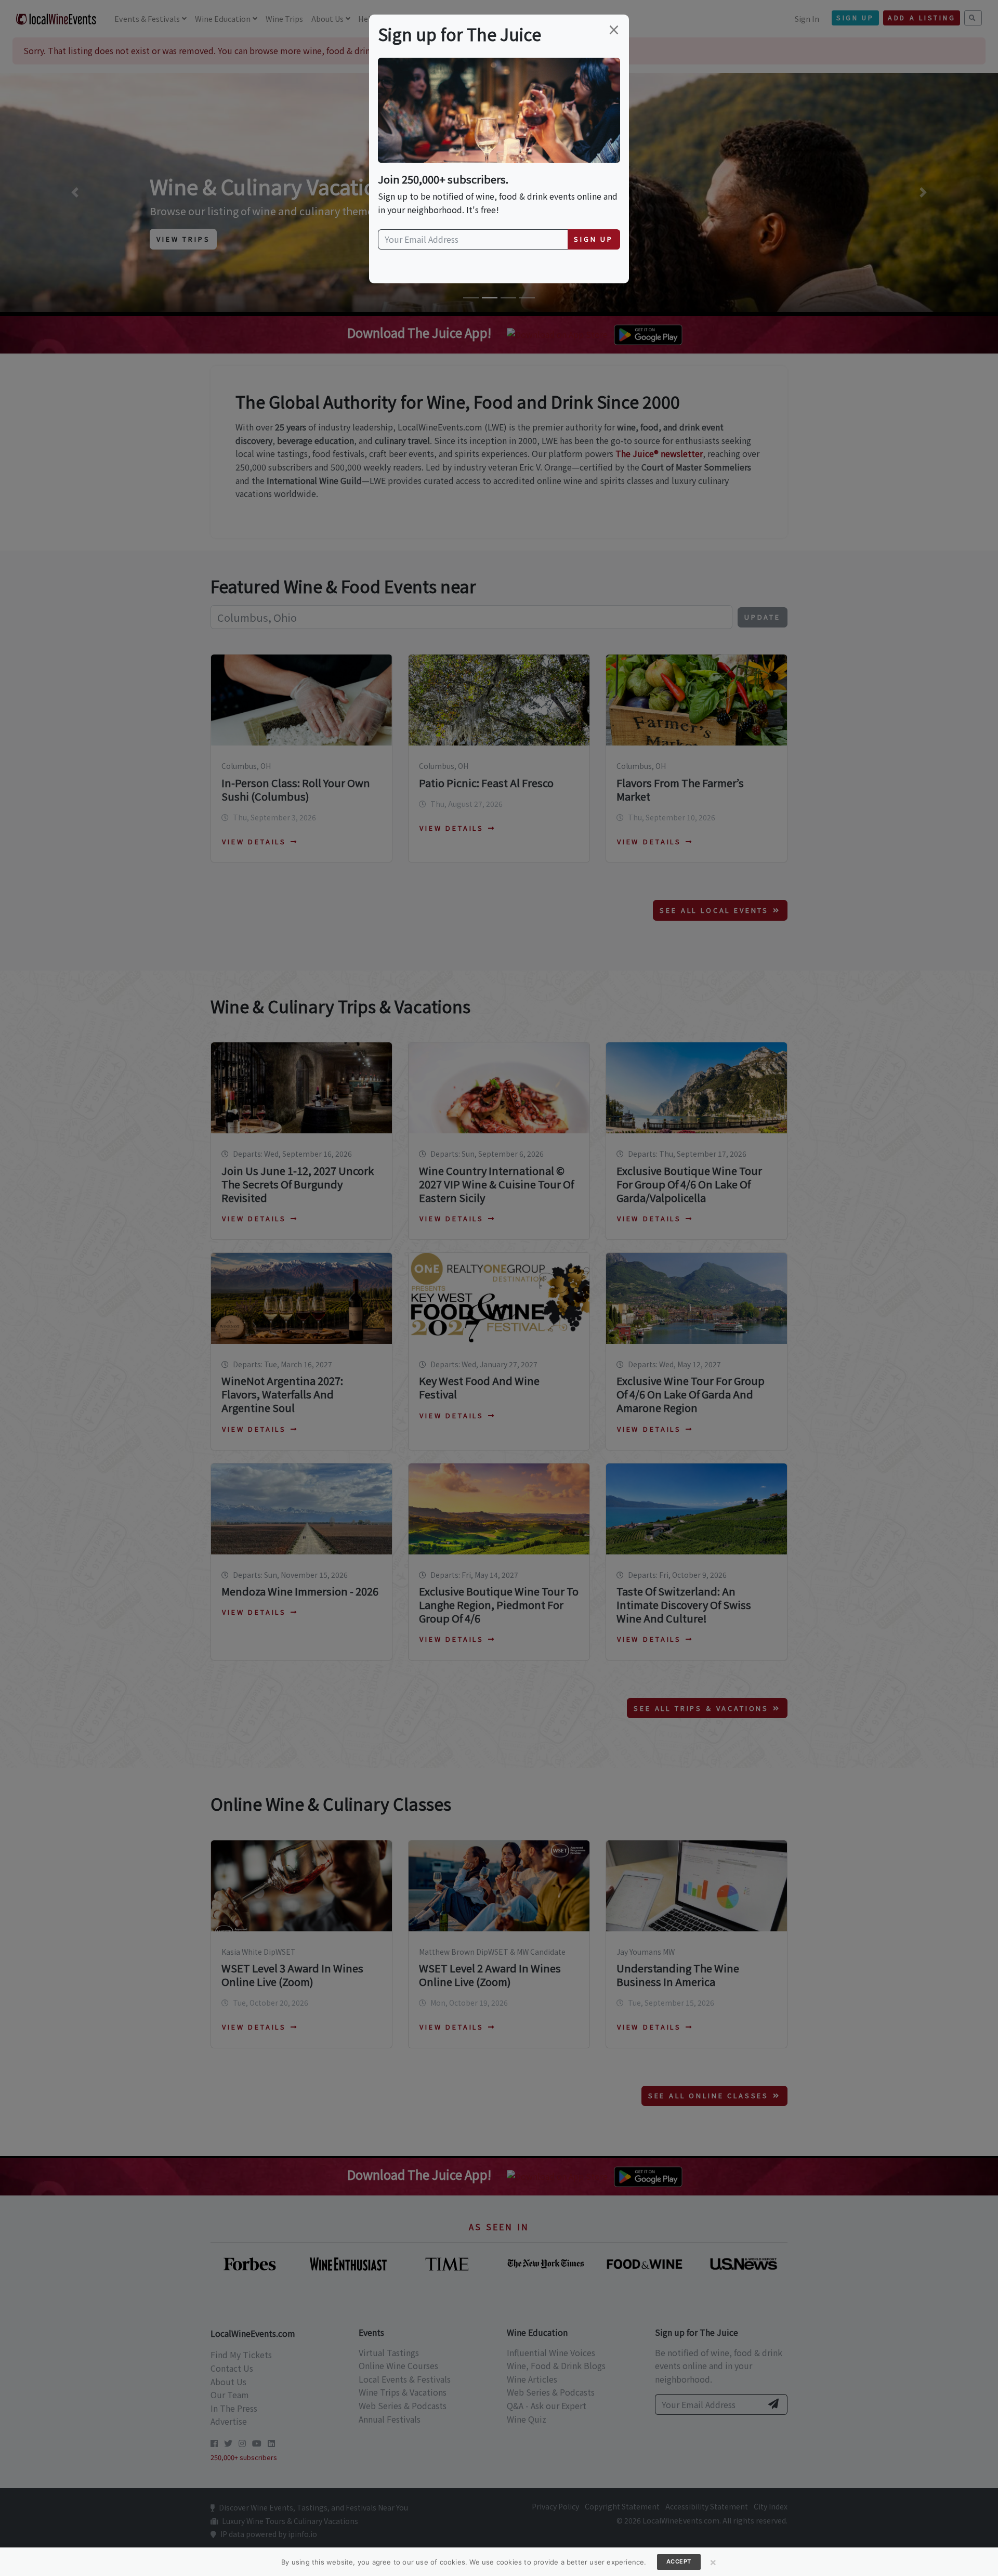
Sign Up (594, 239)
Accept (679, 2561)
